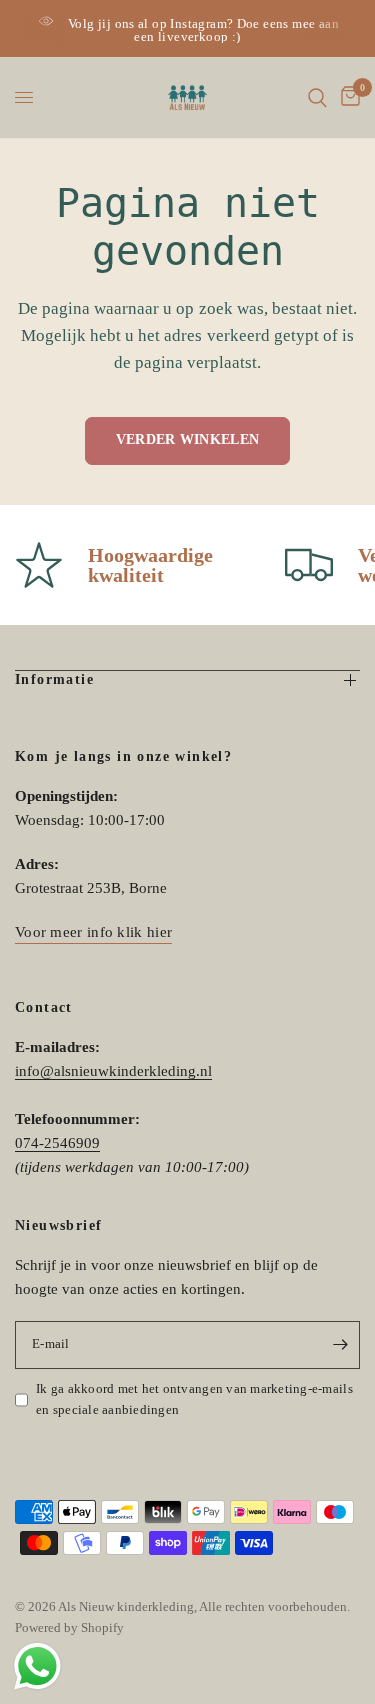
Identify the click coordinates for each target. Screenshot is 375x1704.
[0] (347, 97)
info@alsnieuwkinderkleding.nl (113, 1071)
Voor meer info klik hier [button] (93, 932)
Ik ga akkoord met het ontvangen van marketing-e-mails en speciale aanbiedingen (194, 1399)
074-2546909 (57, 1143)
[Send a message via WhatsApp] (37, 1666)
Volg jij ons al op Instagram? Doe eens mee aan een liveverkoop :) (203, 30)
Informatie (54, 679)
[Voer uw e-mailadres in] (340, 1345)
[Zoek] (317, 97)
